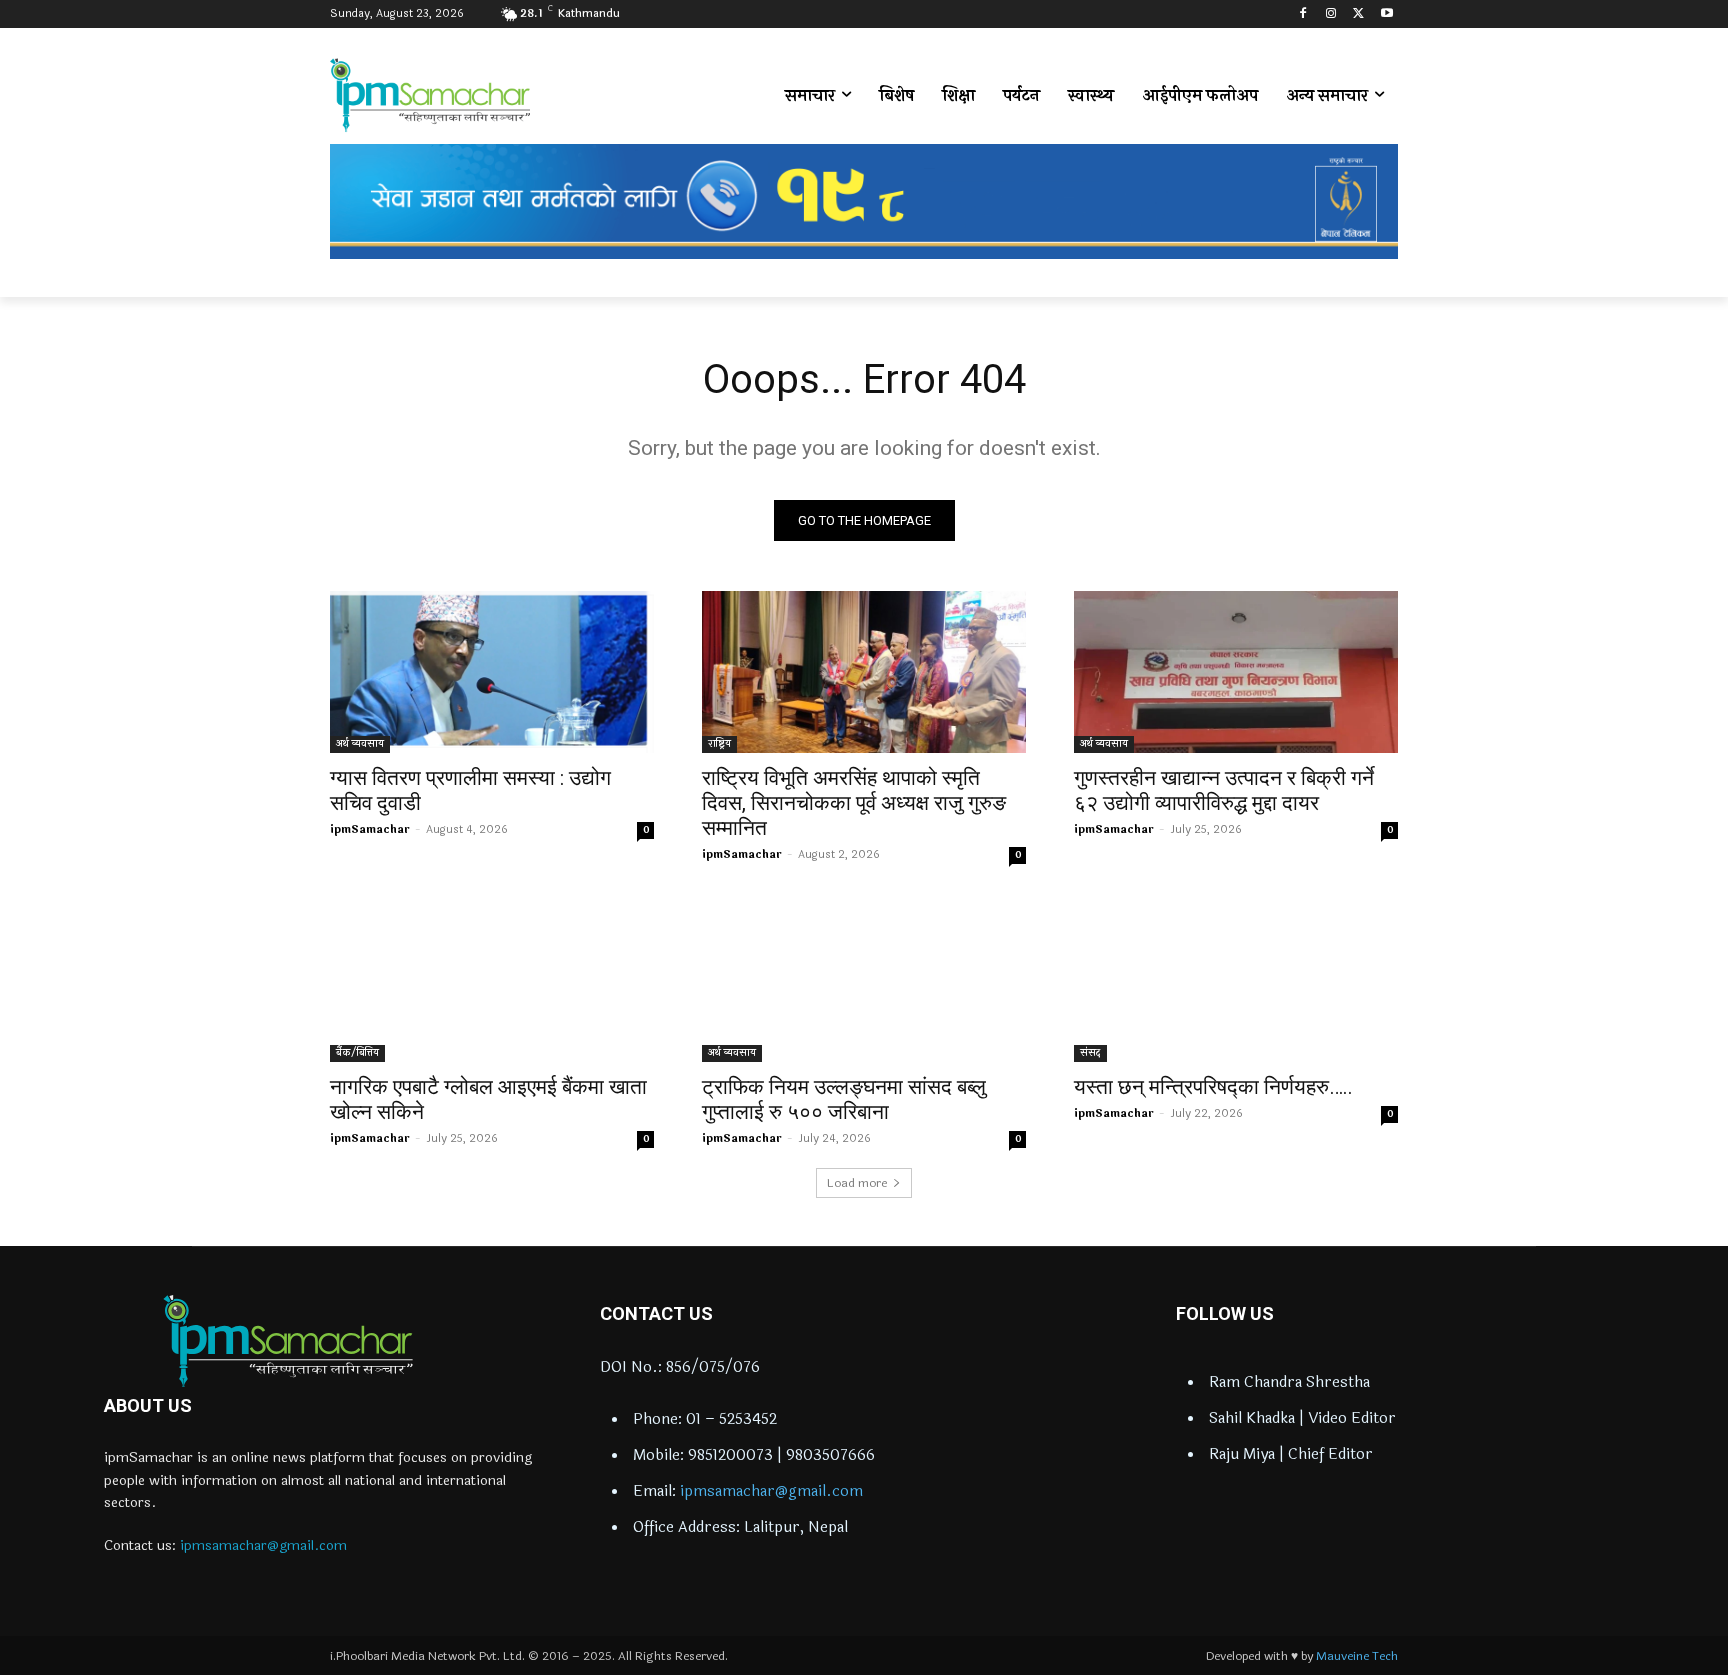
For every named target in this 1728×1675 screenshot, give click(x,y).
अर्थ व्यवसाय (360, 744)
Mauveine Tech (1357, 1656)
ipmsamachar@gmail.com (263, 1545)
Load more (857, 1183)
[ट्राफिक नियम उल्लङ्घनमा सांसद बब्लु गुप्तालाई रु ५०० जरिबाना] (864, 981)
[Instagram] (1331, 14)
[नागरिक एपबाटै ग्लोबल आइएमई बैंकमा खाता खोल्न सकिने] (492, 981)
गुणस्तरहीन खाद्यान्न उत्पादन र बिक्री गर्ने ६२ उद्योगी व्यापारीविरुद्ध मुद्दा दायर (1224, 790)
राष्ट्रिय (719, 744)
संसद (1090, 1053)
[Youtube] (1386, 14)
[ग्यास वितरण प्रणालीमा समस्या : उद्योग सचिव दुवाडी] (492, 672)
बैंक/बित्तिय (357, 1053)
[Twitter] (1358, 14)
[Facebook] (1303, 14)
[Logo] (288, 1341)
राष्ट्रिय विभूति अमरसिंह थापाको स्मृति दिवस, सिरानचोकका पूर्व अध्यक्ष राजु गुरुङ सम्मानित (854, 803)
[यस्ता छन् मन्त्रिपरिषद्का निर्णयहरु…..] (1236, 981)
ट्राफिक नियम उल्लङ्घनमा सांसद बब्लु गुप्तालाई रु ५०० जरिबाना (844, 1099)
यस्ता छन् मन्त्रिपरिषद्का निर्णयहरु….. (1213, 1087)
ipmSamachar (370, 829)
